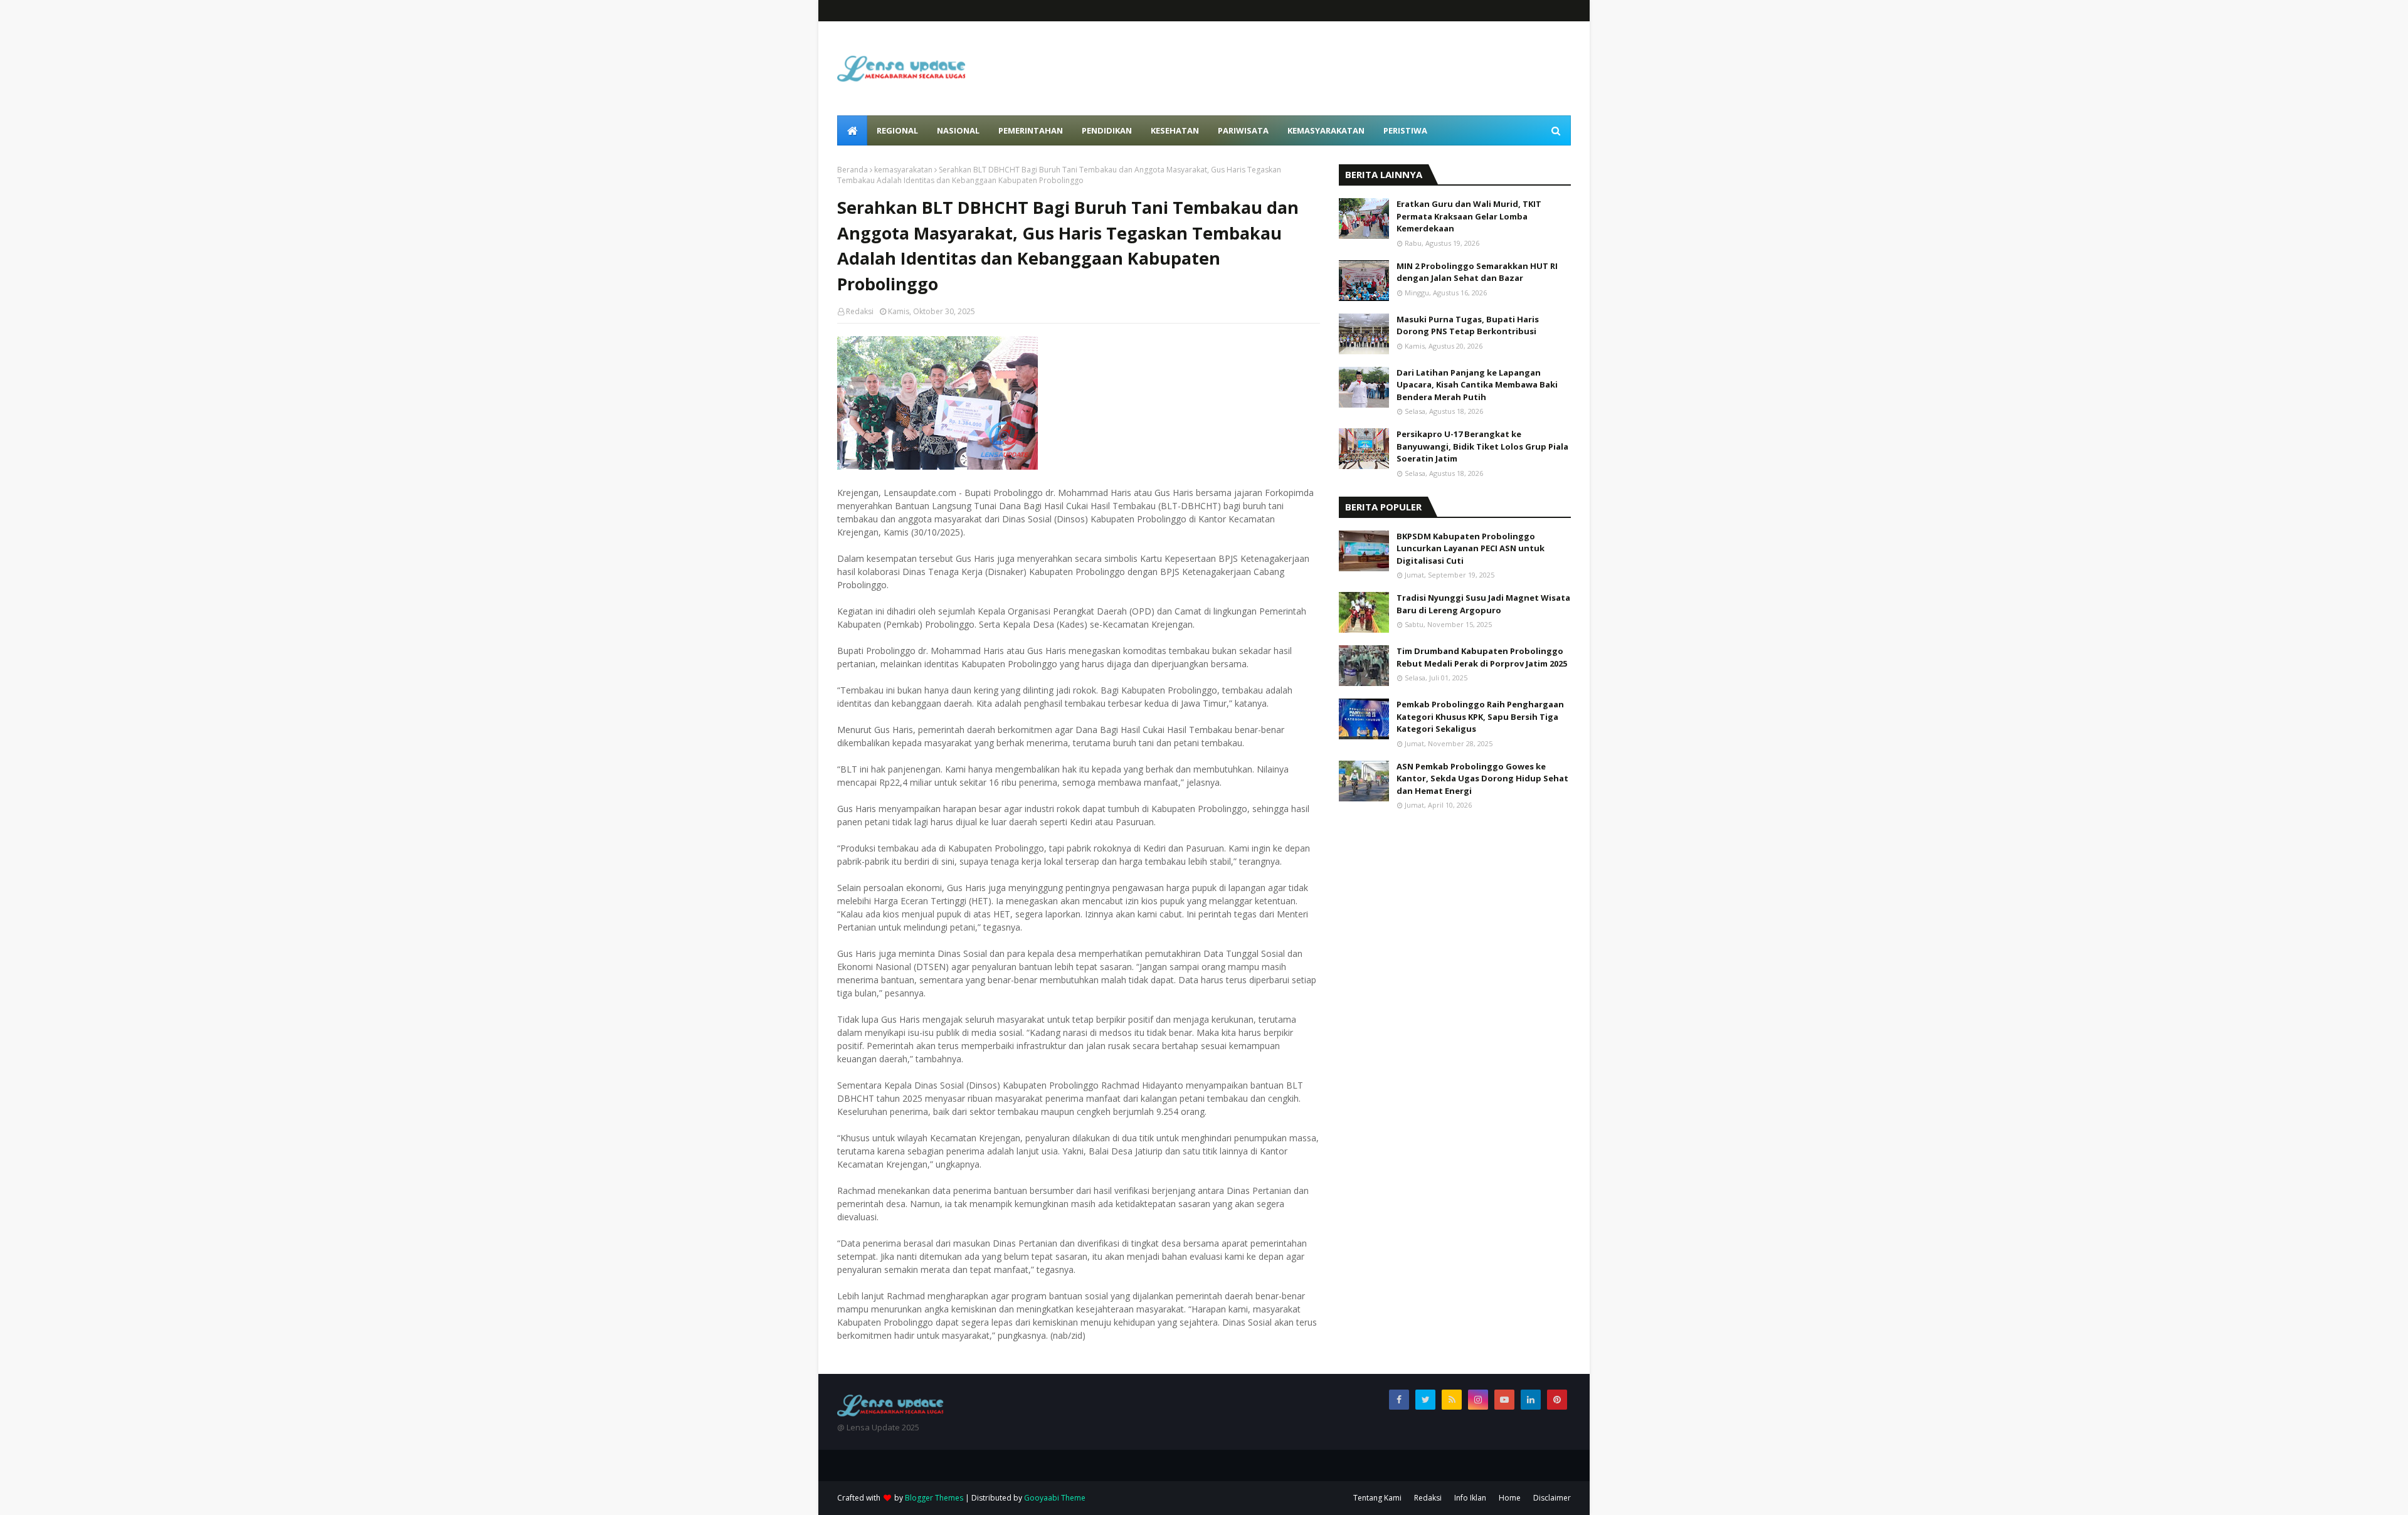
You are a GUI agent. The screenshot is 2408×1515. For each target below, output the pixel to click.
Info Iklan (1470, 1498)
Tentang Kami (1377, 1498)
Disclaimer (1552, 1498)
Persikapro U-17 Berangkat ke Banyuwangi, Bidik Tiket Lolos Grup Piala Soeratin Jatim (1482, 446)
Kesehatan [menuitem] (1175, 130)
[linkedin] (1531, 1400)
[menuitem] (852, 130)
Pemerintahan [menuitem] (1031, 130)
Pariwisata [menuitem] (1243, 130)
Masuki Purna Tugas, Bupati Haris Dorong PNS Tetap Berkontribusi (1468, 325)
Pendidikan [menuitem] (1107, 130)
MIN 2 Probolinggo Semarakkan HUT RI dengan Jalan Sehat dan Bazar (1477, 272)
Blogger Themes (934, 1498)
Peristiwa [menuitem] (1405, 130)
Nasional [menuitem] (958, 130)
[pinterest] (1557, 1400)
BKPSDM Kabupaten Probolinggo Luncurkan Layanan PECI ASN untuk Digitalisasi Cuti (1471, 548)
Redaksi (860, 311)
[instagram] (1478, 1400)
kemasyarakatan (903, 170)
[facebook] (1399, 1400)
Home (1510, 1498)
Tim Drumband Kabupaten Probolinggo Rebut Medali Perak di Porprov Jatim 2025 (1482, 657)
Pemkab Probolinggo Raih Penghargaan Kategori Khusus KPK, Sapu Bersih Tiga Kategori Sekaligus (1480, 716)
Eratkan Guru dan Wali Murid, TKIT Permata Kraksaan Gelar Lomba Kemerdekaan (1469, 216)
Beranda (853, 170)
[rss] (1452, 1400)
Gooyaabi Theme (1055, 1498)
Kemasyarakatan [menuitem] (1326, 130)
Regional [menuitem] (897, 130)
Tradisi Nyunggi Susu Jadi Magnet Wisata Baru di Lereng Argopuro (1483, 604)
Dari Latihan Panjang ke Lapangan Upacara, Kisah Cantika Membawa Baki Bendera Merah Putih (1477, 385)
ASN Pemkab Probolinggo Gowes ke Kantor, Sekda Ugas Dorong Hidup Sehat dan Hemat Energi (1482, 779)
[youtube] (1504, 1400)
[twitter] (1425, 1400)
